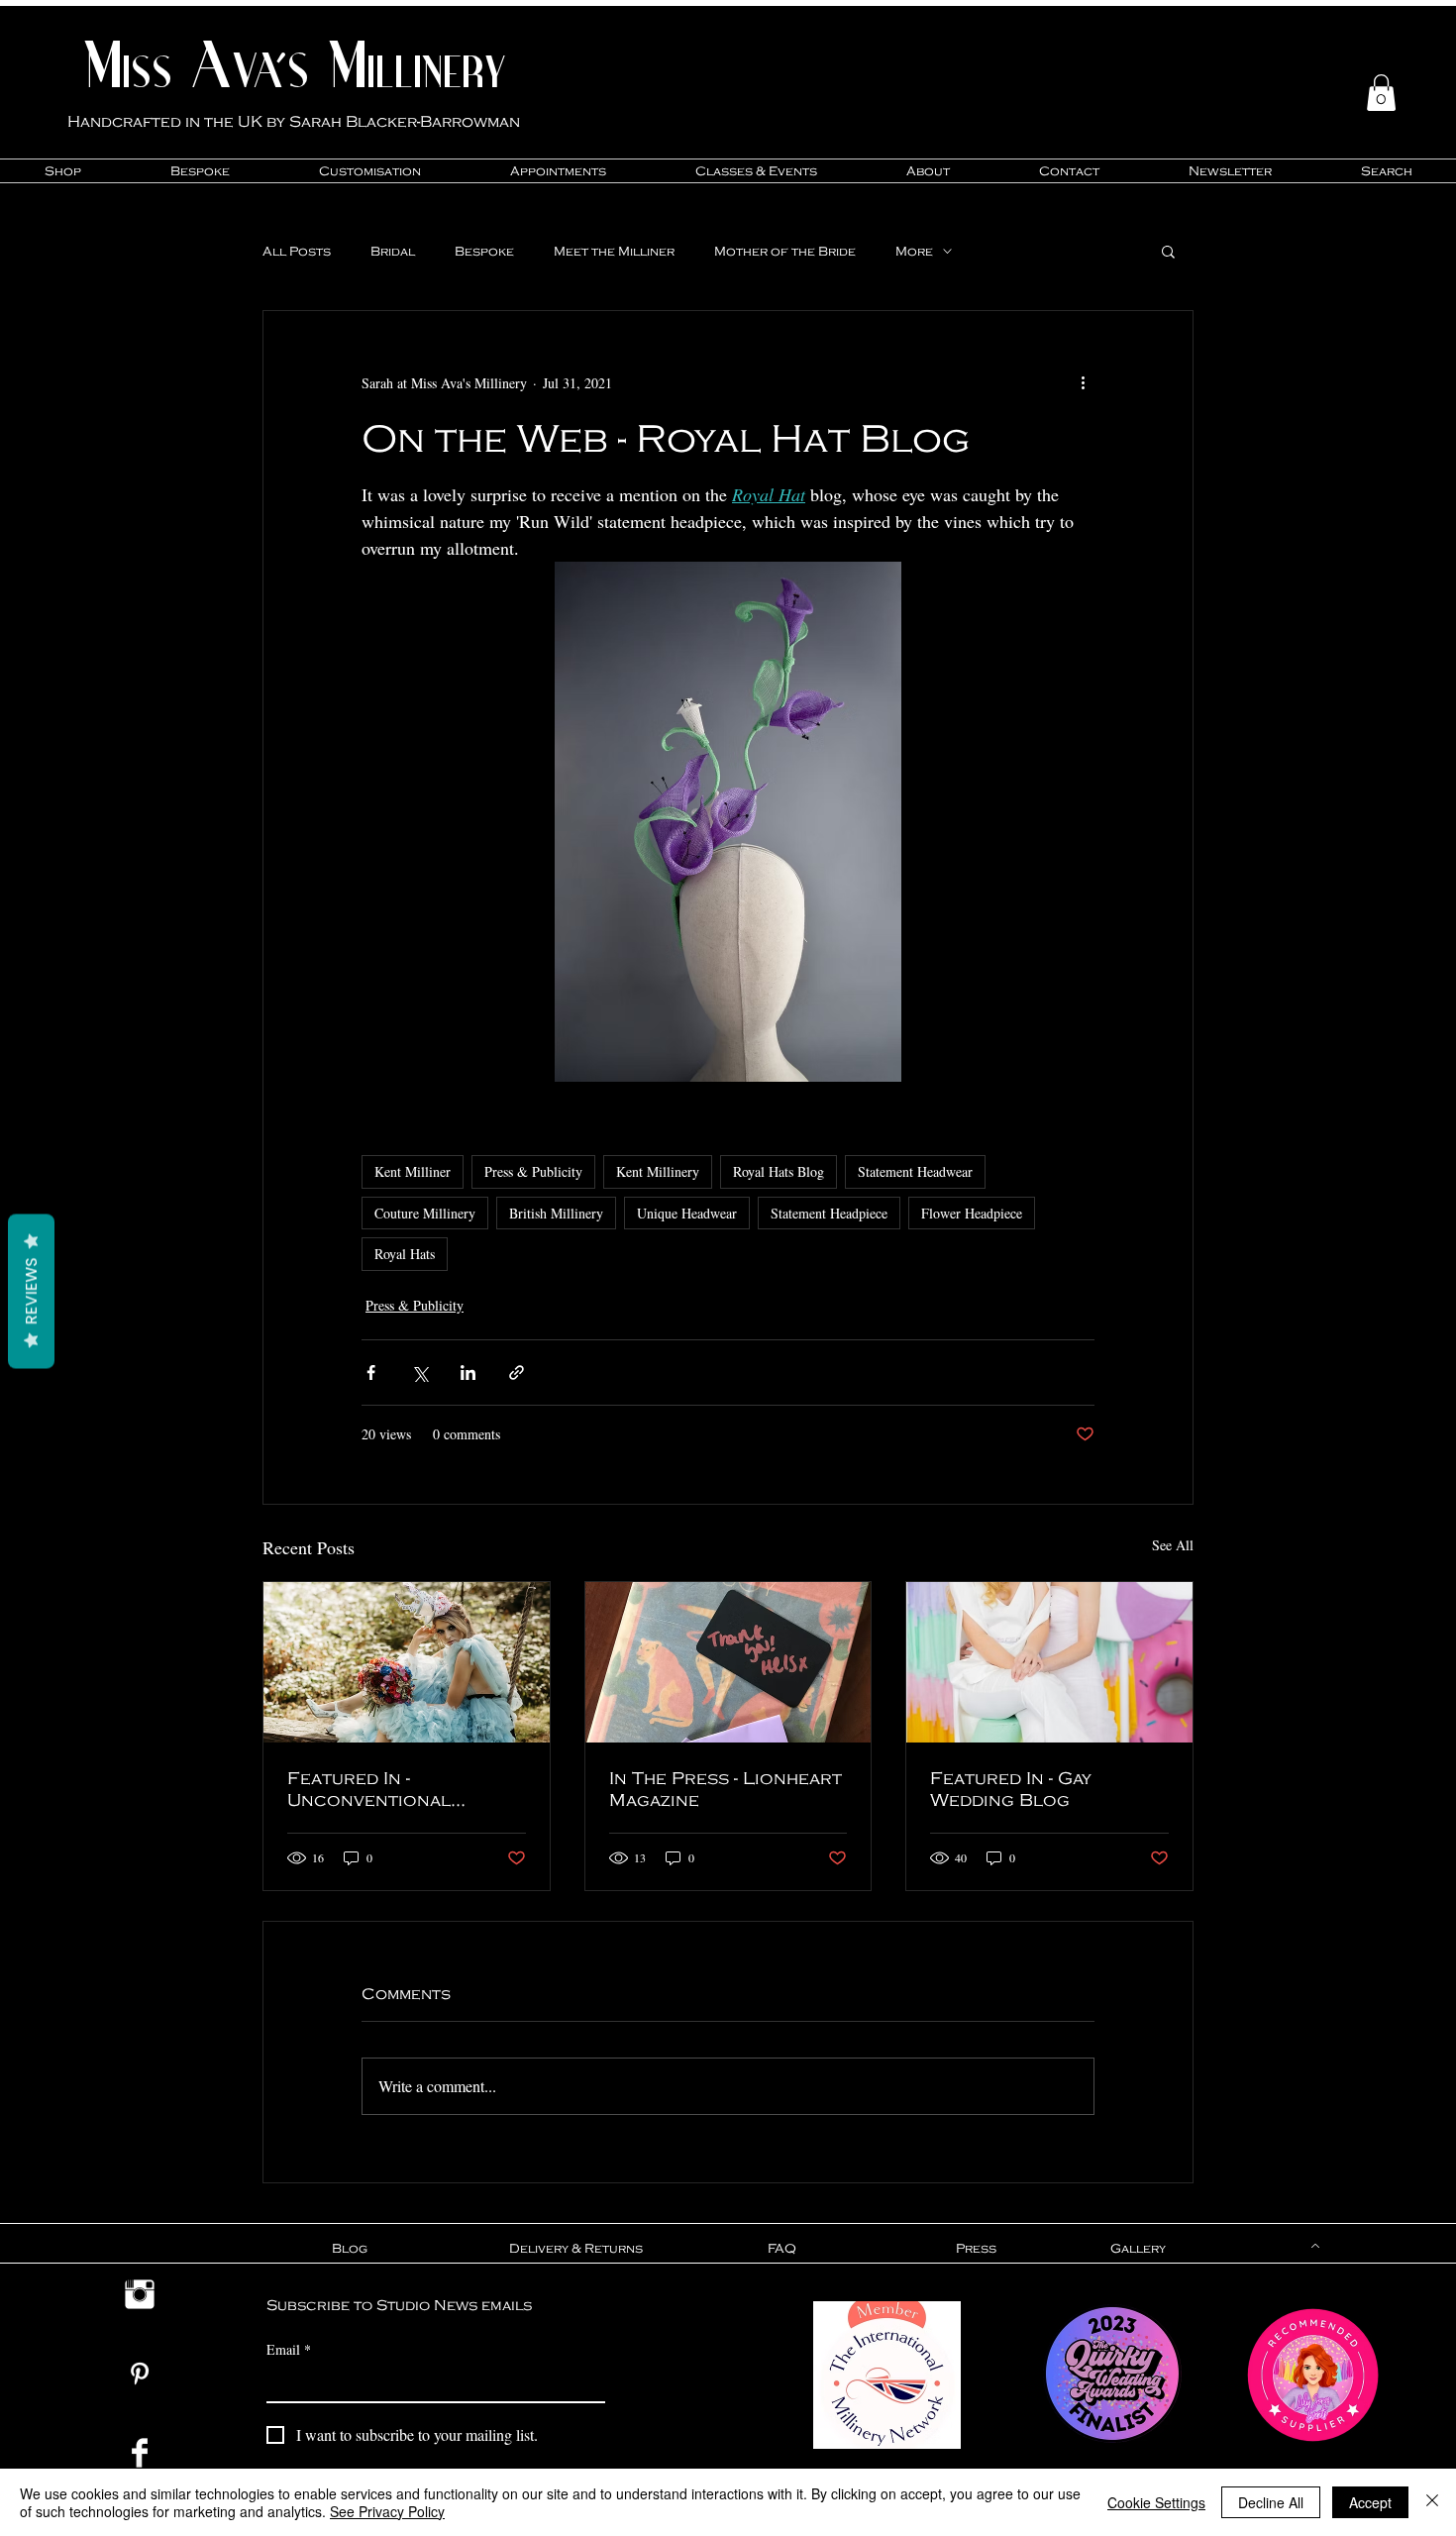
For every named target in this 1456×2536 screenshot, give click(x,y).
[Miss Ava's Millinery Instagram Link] (140, 2294)
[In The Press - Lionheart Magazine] (728, 1662)
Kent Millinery (658, 1171)
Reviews (31, 1292)
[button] (1381, 93)
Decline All (1271, 2502)
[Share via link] (517, 1373)
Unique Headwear (687, 1213)
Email (289, 2349)
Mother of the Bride (785, 251)
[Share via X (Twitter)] (419, 1373)
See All (1173, 1545)
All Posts (297, 251)
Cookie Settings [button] (1156, 2502)
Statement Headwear (915, 1171)
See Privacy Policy (387, 2511)
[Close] (1432, 2502)
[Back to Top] (1313, 2246)
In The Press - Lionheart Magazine (726, 1788)
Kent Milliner (413, 1171)
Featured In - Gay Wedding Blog (1011, 1788)
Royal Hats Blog (779, 1171)
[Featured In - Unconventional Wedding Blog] (407, 1662)
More (914, 251)
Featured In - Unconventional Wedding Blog (369, 1788)
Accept (1370, 2502)
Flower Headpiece (972, 1213)
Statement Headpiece (829, 1213)
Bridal (393, 251)
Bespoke (484, 251)
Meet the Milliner (614, 251)
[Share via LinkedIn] (468, 1373)
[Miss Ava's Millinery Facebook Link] (140, 2453)
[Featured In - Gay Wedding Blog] (1049, 1662)
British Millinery (556, 1213)
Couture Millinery (425, 1213)
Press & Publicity (533, 1171)
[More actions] (1083, 382)
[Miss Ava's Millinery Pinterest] (140, 2374)
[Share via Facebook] (371, 1373)
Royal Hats (405, 1254)
